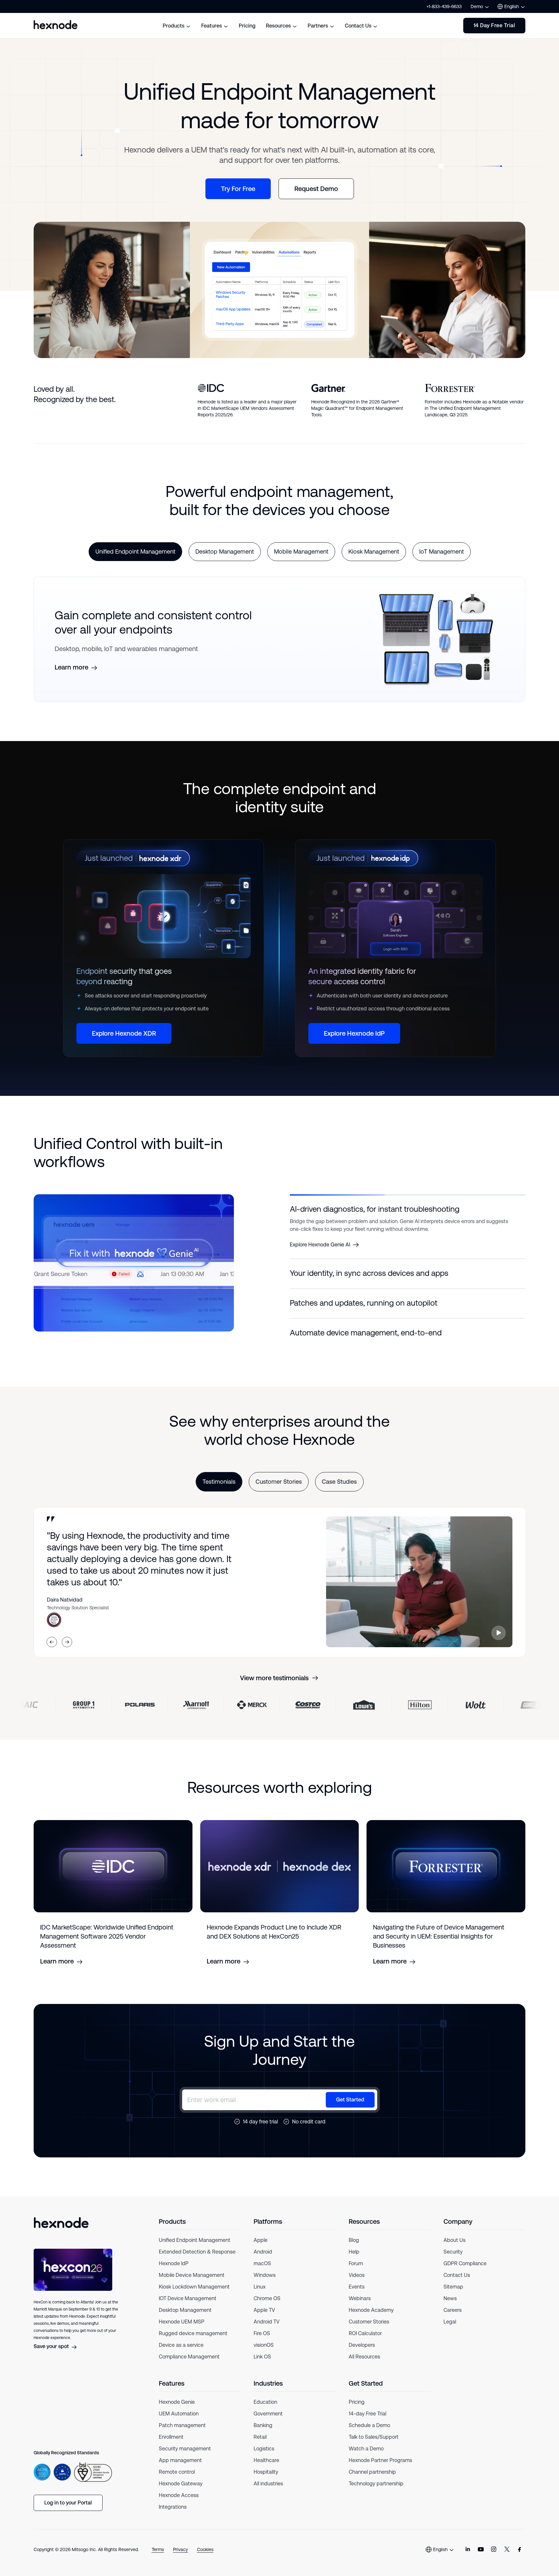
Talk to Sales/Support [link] (374, 2445)
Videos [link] (357, 2283)
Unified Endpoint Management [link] (195, 2248)
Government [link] (268, 2421)
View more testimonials (274, 1686)
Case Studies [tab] (339, 1490)
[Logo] (61, 2230)
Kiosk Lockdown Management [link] (194, 2295)
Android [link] (263, 2260)
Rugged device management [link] (193, 2341)
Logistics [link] (264, 2456)
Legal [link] (450, 2329)
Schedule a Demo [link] (369, 2433)
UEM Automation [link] (179, 2421)
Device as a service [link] (181, 2353)
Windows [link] (265, 2283)
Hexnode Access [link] (179, 2503)
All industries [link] (268, 2491)
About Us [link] (455, 2248)
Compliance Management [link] (189, 2364)
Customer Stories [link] (369, 2329)
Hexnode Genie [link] (177, 2410)
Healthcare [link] (266, 2468)
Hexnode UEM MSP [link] (182, 2329)
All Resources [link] (364, 2364)
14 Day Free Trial (494, 25)
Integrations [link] (173, 2515)
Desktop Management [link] (185, 2318)
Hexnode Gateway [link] (181, 2491)
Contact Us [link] (457, 2283)
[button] (408, 1209)
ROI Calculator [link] (365, 2341)
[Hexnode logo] (56, 25)
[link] (468, 2557)
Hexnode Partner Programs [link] (380, 2468)
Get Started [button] (350, 2107)
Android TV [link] (267, 2329)
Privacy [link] (181, 2557)
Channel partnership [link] (372, 2480)
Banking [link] (263, 2433)
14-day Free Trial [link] (367, 2421)
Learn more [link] (71, 667)
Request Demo (316, 189)
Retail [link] (260, 2445)
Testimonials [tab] (219, 1490)
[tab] (135, 552)
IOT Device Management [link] (188, 2306)
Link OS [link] (262, 2364)
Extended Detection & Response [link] (197, 2260)
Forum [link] (356, 2271)
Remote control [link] (177, 2480)
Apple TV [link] (264, 2318)
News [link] (450, 2306)
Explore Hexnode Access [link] (319, 1282)
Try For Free (238, 189)
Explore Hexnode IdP (354, 1033)
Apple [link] (261, 2248)
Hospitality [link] (266, 2480)
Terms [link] (158, 2557)
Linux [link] (260, 2295)
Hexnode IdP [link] (174, 2271)
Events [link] (357, 2295)
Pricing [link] (357, 2410)
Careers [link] (453, 2318)
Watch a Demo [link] (366, 2456)
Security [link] (453, 2260)
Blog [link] (354, 2248)
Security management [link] (185, 2456)
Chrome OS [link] (267, 2306)
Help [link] (354, 2260)
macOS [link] (262, 2271)
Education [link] (265, 2410)
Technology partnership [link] (376, 2491)
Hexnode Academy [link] (371, 2318)
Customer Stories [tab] (279, 1490)
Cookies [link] (205, 2557)
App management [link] (180, 2468)
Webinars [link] (360, 2306)
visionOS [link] (264, 2353)
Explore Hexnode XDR (124, 1033)
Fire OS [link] (262, 2341)
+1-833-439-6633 (444, 6)
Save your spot (51, 2354)
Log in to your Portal (68, 2510)
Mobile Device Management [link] (192, 2283)
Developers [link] (362, 2353)
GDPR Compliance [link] (465, 2271)
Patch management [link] (182, 2433)
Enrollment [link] (171, 2445)
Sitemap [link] (453, 2295)
